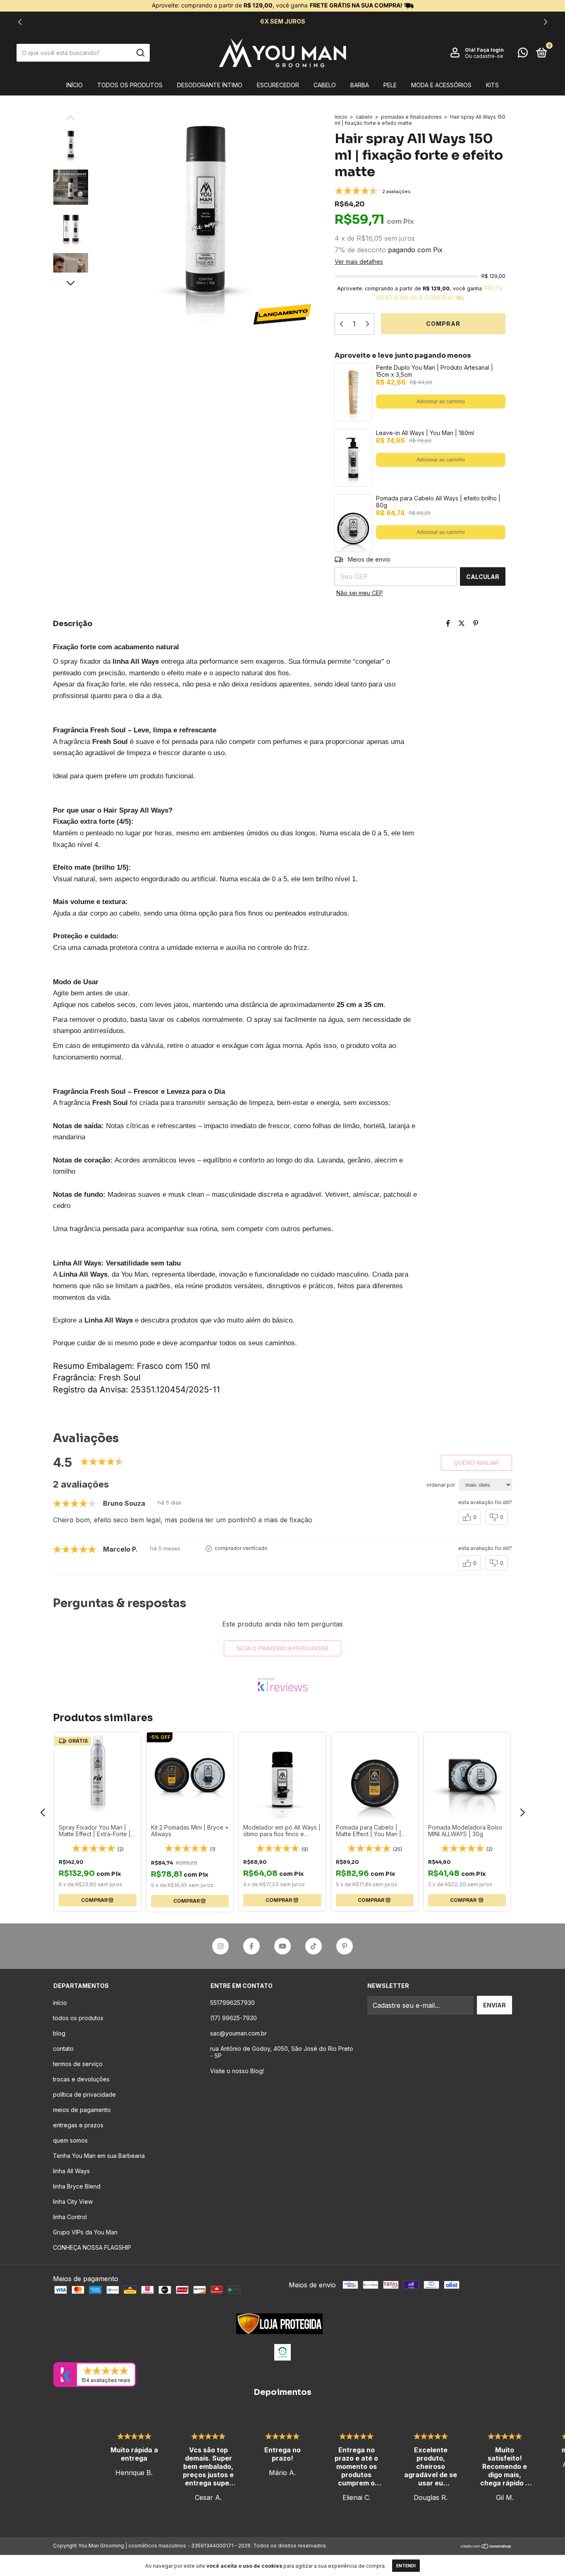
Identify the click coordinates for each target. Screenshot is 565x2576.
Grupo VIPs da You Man (85, 2232)
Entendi (406, 2566)
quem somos (70, 2140)
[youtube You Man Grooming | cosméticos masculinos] (282, 1946)
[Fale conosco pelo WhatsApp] (523, 54)
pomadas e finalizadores (411, 117)
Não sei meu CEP (360, 593)
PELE (390, 85)
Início (74, 85)
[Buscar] (140, 53)
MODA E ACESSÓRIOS (441, 85)
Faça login (490, 50)
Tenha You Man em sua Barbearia (99, 2156)
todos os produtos (130, 85)
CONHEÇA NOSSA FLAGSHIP (92, 2247)
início (60, 2003)
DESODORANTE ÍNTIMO (210, 85)
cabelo (364, 117)
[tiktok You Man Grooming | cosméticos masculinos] (314, 1946)
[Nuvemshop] (486, 2547)
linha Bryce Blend (77, 2186)
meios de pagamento (82, 2110)
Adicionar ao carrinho (441, 402)
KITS (492, 85)
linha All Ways (71, 2171)
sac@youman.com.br (238, 2033)
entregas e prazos (78, 2125)
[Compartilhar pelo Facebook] (448, 623)
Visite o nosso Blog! (237, 2071)
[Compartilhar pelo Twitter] (462, 623)
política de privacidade (84, 2094)
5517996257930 (232, 2003)
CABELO (325, 85)
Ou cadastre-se (484, 56)
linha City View (73, 2202)
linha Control (70, 2217)
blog (59, 2033)
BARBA (360, 85)
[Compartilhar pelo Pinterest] (476, 623)
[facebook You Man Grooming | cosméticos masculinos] (251, 1946)
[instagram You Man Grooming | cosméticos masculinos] (220, 1946)
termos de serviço (78, 2064)
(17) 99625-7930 (233, 2018)
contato (63, 2049)
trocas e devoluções (81, 2079)
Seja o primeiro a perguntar (282, 1648)
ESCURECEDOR (278, 85)
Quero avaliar (476, 1463)
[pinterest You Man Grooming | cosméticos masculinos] (345, 1946)
